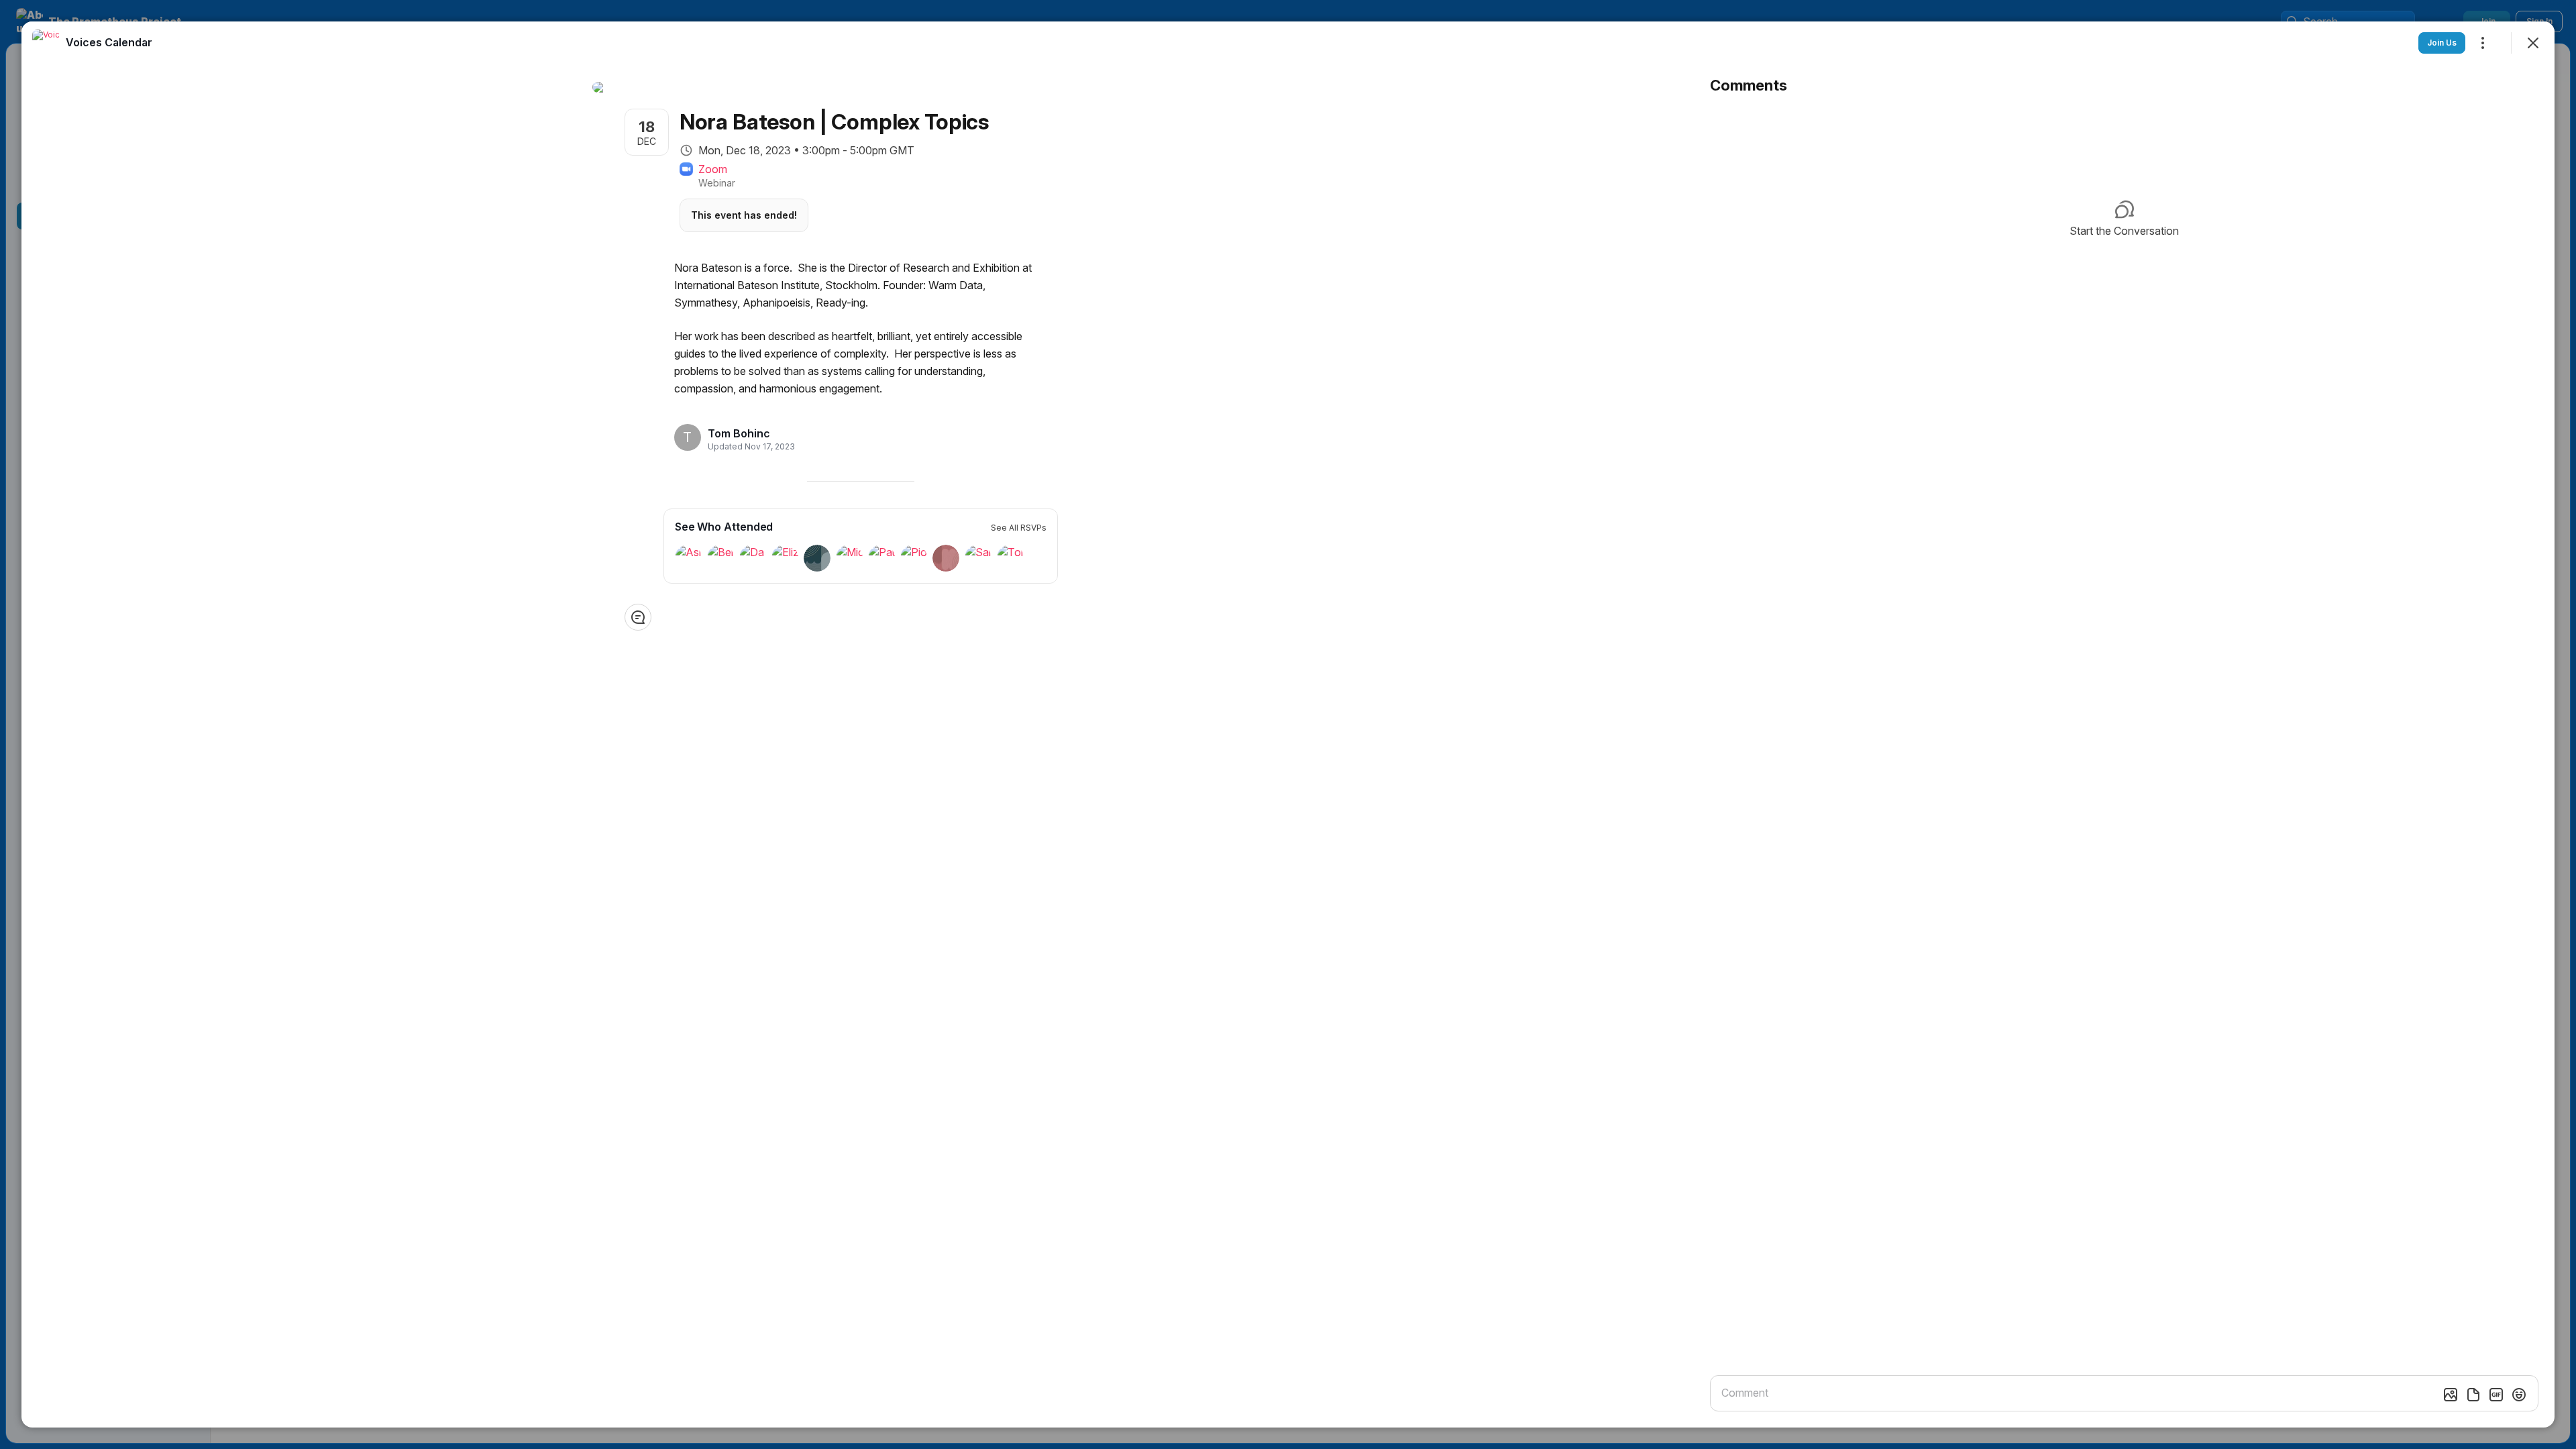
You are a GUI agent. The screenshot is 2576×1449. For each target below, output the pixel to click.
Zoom (713, 169)
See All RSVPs (1019, 528)
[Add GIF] (2496, 1395)
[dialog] (1288, 724)
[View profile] (46, 43)
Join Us (2442, 43)
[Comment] (638, 617)
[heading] (747, 433)
